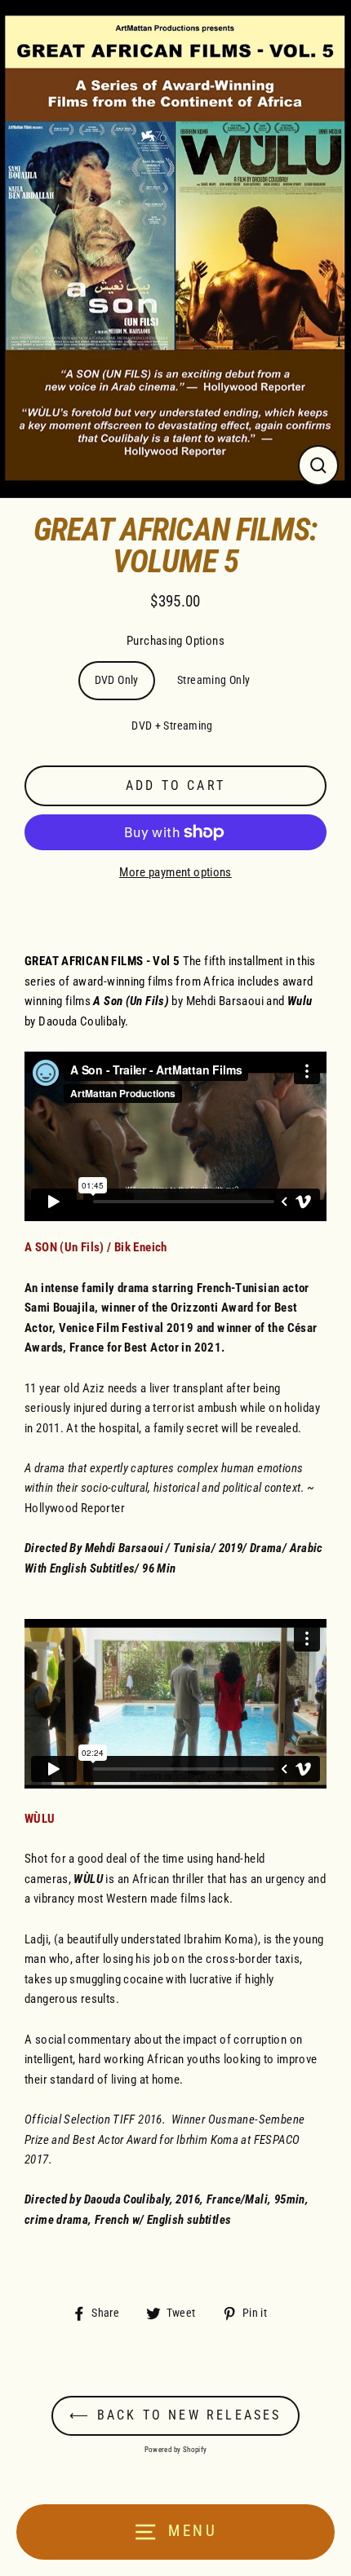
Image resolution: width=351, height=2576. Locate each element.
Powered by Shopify (176, 2450)
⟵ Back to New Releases (175, 2415)
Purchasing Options (175, 641)
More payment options (175, 872)
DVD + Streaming (172, 726)
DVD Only (117, 680)
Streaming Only (213, 680)
